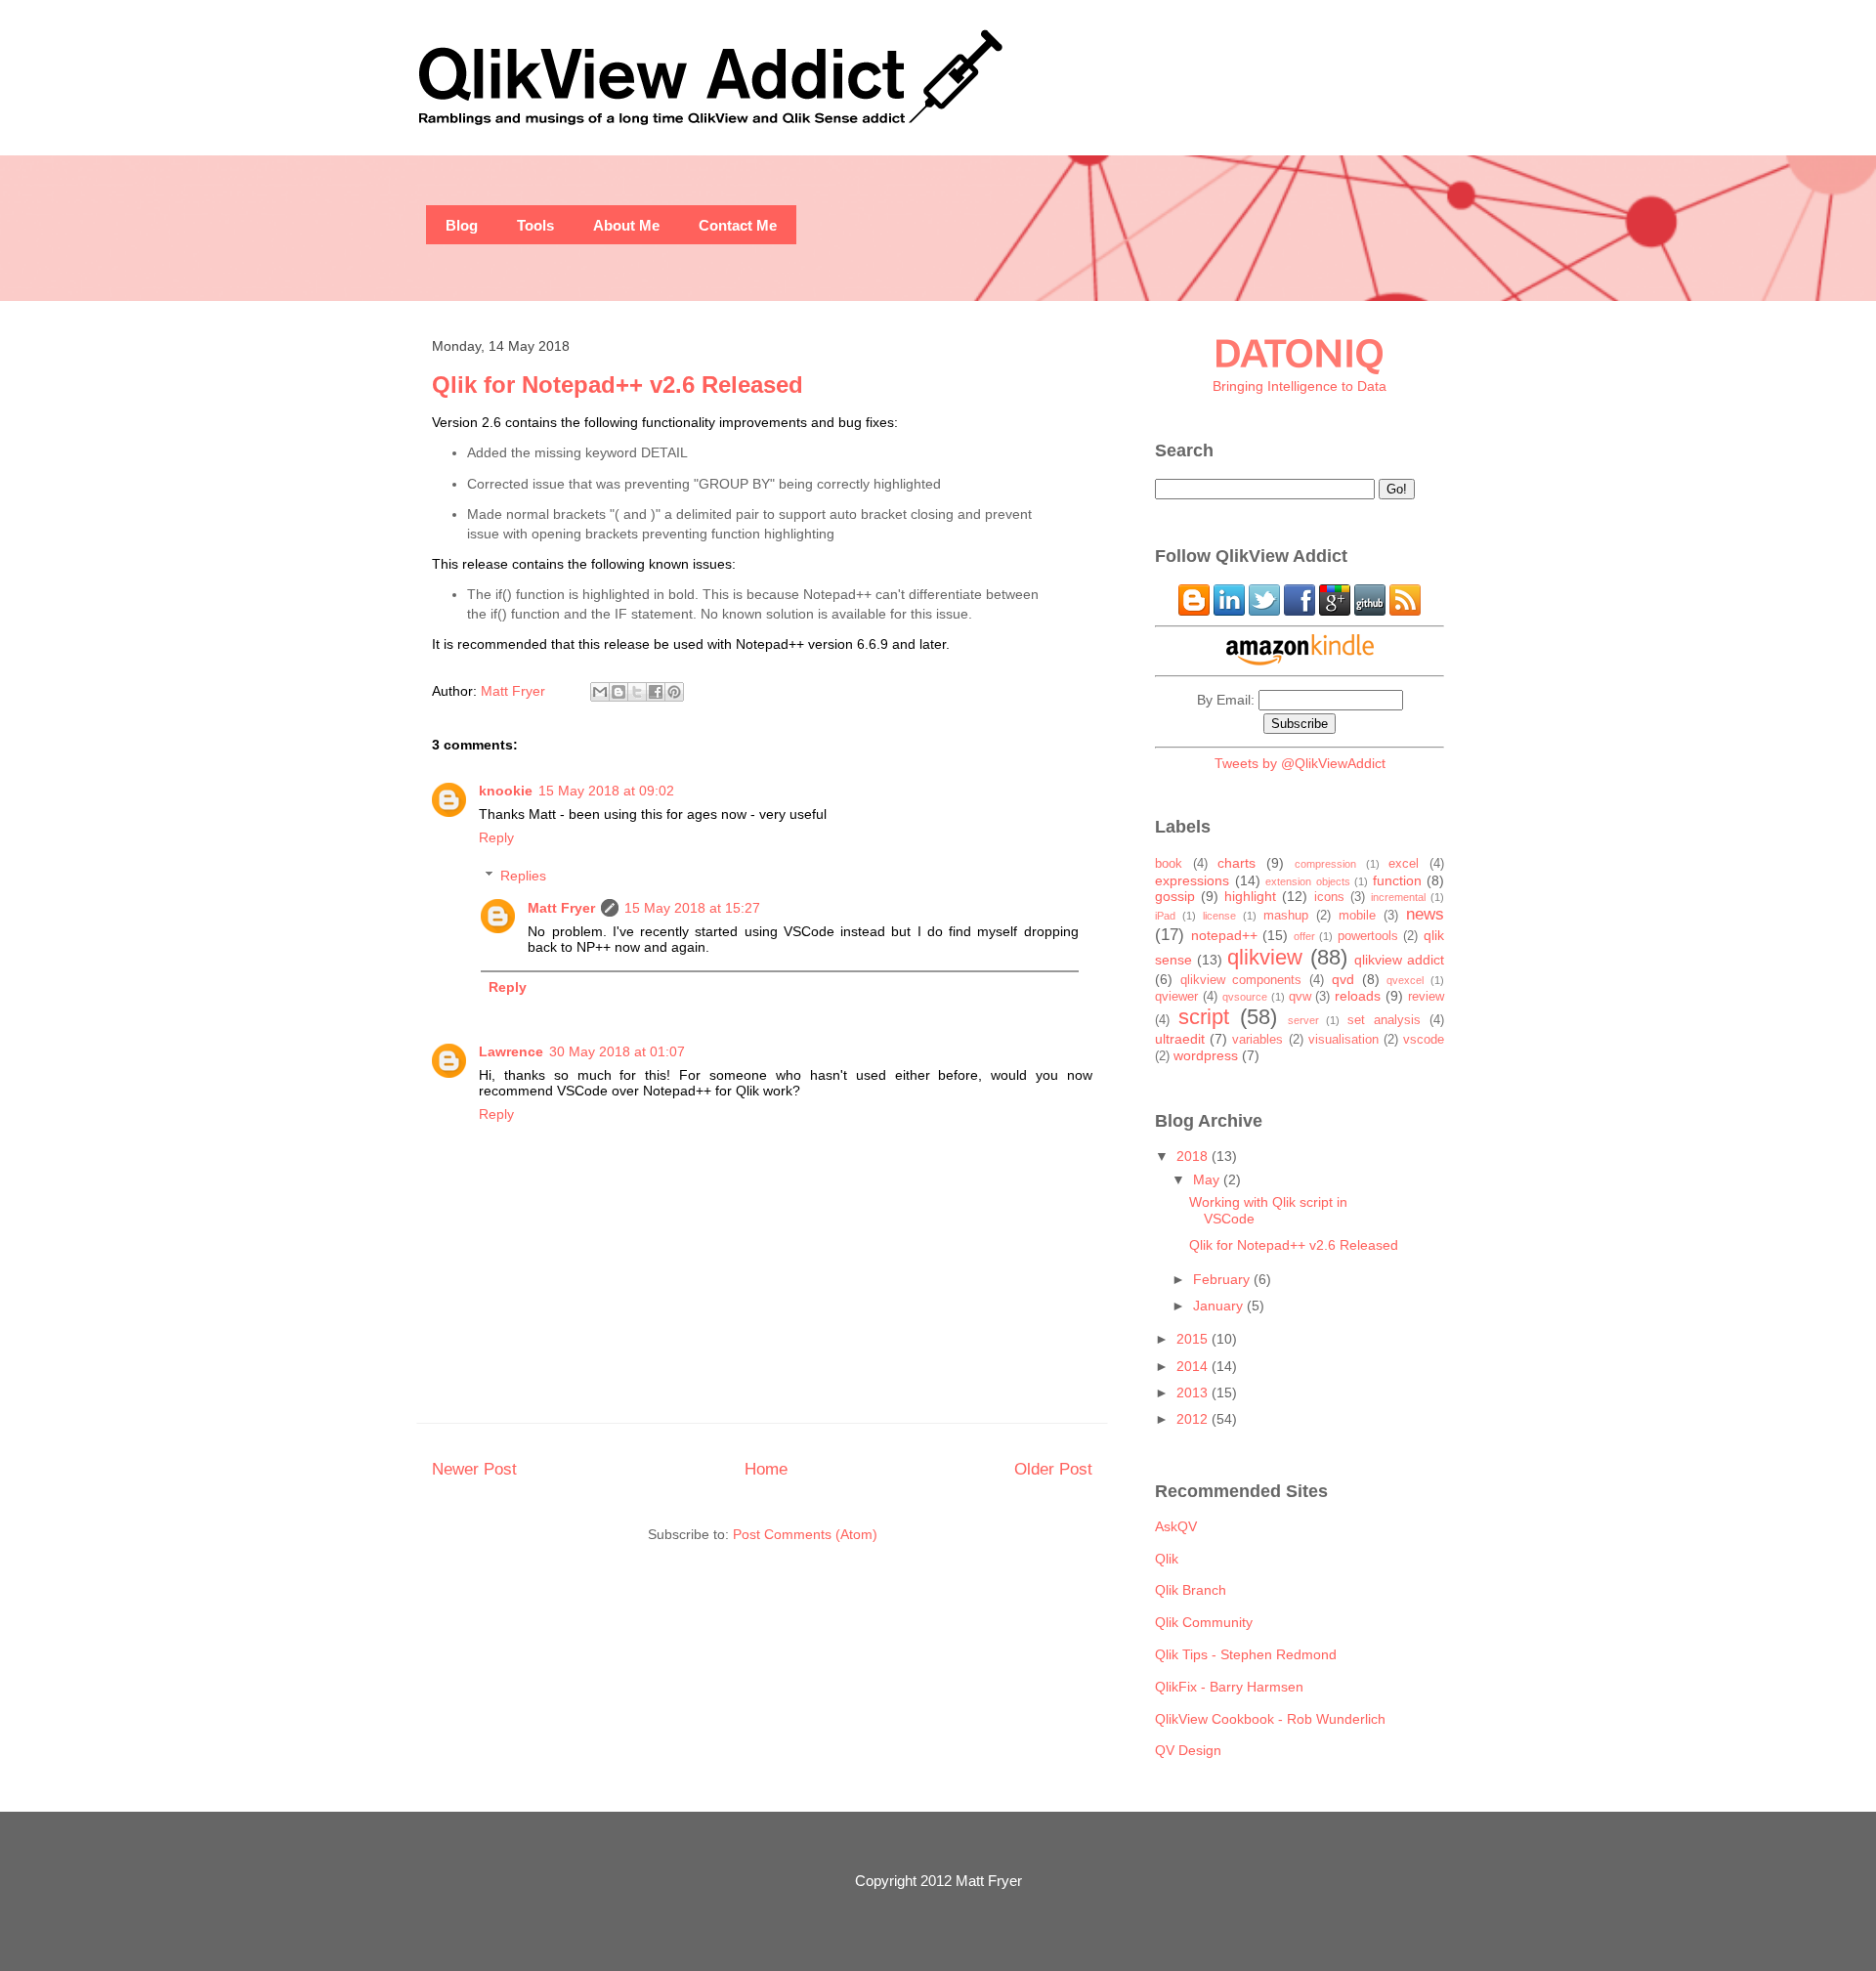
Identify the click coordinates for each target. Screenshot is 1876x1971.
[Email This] (600, 692)
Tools (535, 225)
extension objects (1308, 881)
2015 (1194, 1339)
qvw (1300, 997)
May (1208, 1179)
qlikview (1265, 957)
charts (1236, 863)
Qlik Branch (1191, 1590)
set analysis (1384, 1020)
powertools (1368, 936)
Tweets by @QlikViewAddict (1300, 763)
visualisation (1343, 1040)
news (1425, 914)
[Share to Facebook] (656, 692)
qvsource (1245, 997)
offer (1304, 936)
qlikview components (1241, 980)
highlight (1250, 896)
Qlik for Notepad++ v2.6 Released (1294, 1245)
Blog (462, 225)
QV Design (1188, 1750)
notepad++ (1224, 935)
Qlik (1167, 1559)
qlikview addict (1399, 960)
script (1204, 1017)
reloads (1358, 996)
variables (1258, 1040)
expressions (1192, 880)
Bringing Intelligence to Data (1300, 386)
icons (1329, 897)
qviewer (1176, 997)
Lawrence (511, 1051)
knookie (506, 791)
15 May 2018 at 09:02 (606, 791)
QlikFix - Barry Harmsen (1229, 1687)
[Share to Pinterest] (674, 692)
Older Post (1053, 1469)
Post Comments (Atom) (805, 1534)
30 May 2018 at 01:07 (617, 1051)
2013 (1194, 1393)
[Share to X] (637, 692)
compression (1325, 864)
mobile (1357, 916)
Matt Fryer (561, 908)
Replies (523, 876)
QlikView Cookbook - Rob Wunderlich (1270, 1719)
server (1303, 1020)
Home (766, 1469)
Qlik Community (1204, 1622)
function (1397, 880)
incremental (1398, 897)
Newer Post (474, 1469)
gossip (1175, 896)
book (1169, 864)
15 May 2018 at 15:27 (692, 908)
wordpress (1206, 1055)
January (1220, 1306)
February (1223, 1279)
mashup (1286, 916)
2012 (1194, 1419)
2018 (1194, 1156)
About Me (626, 225)
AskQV (1176, 1526)
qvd (1343, 979)
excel (1404, 864)
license (1219, 916)
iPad (1165, 916)
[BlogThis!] (618, 692)
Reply (496, 837)
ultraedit (1180, 1039)
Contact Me (738, 225)
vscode (1424, 1040)
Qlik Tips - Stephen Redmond (1246, 1654)
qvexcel (1405, 980)
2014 (1194, 1366)
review (1426, 997)
